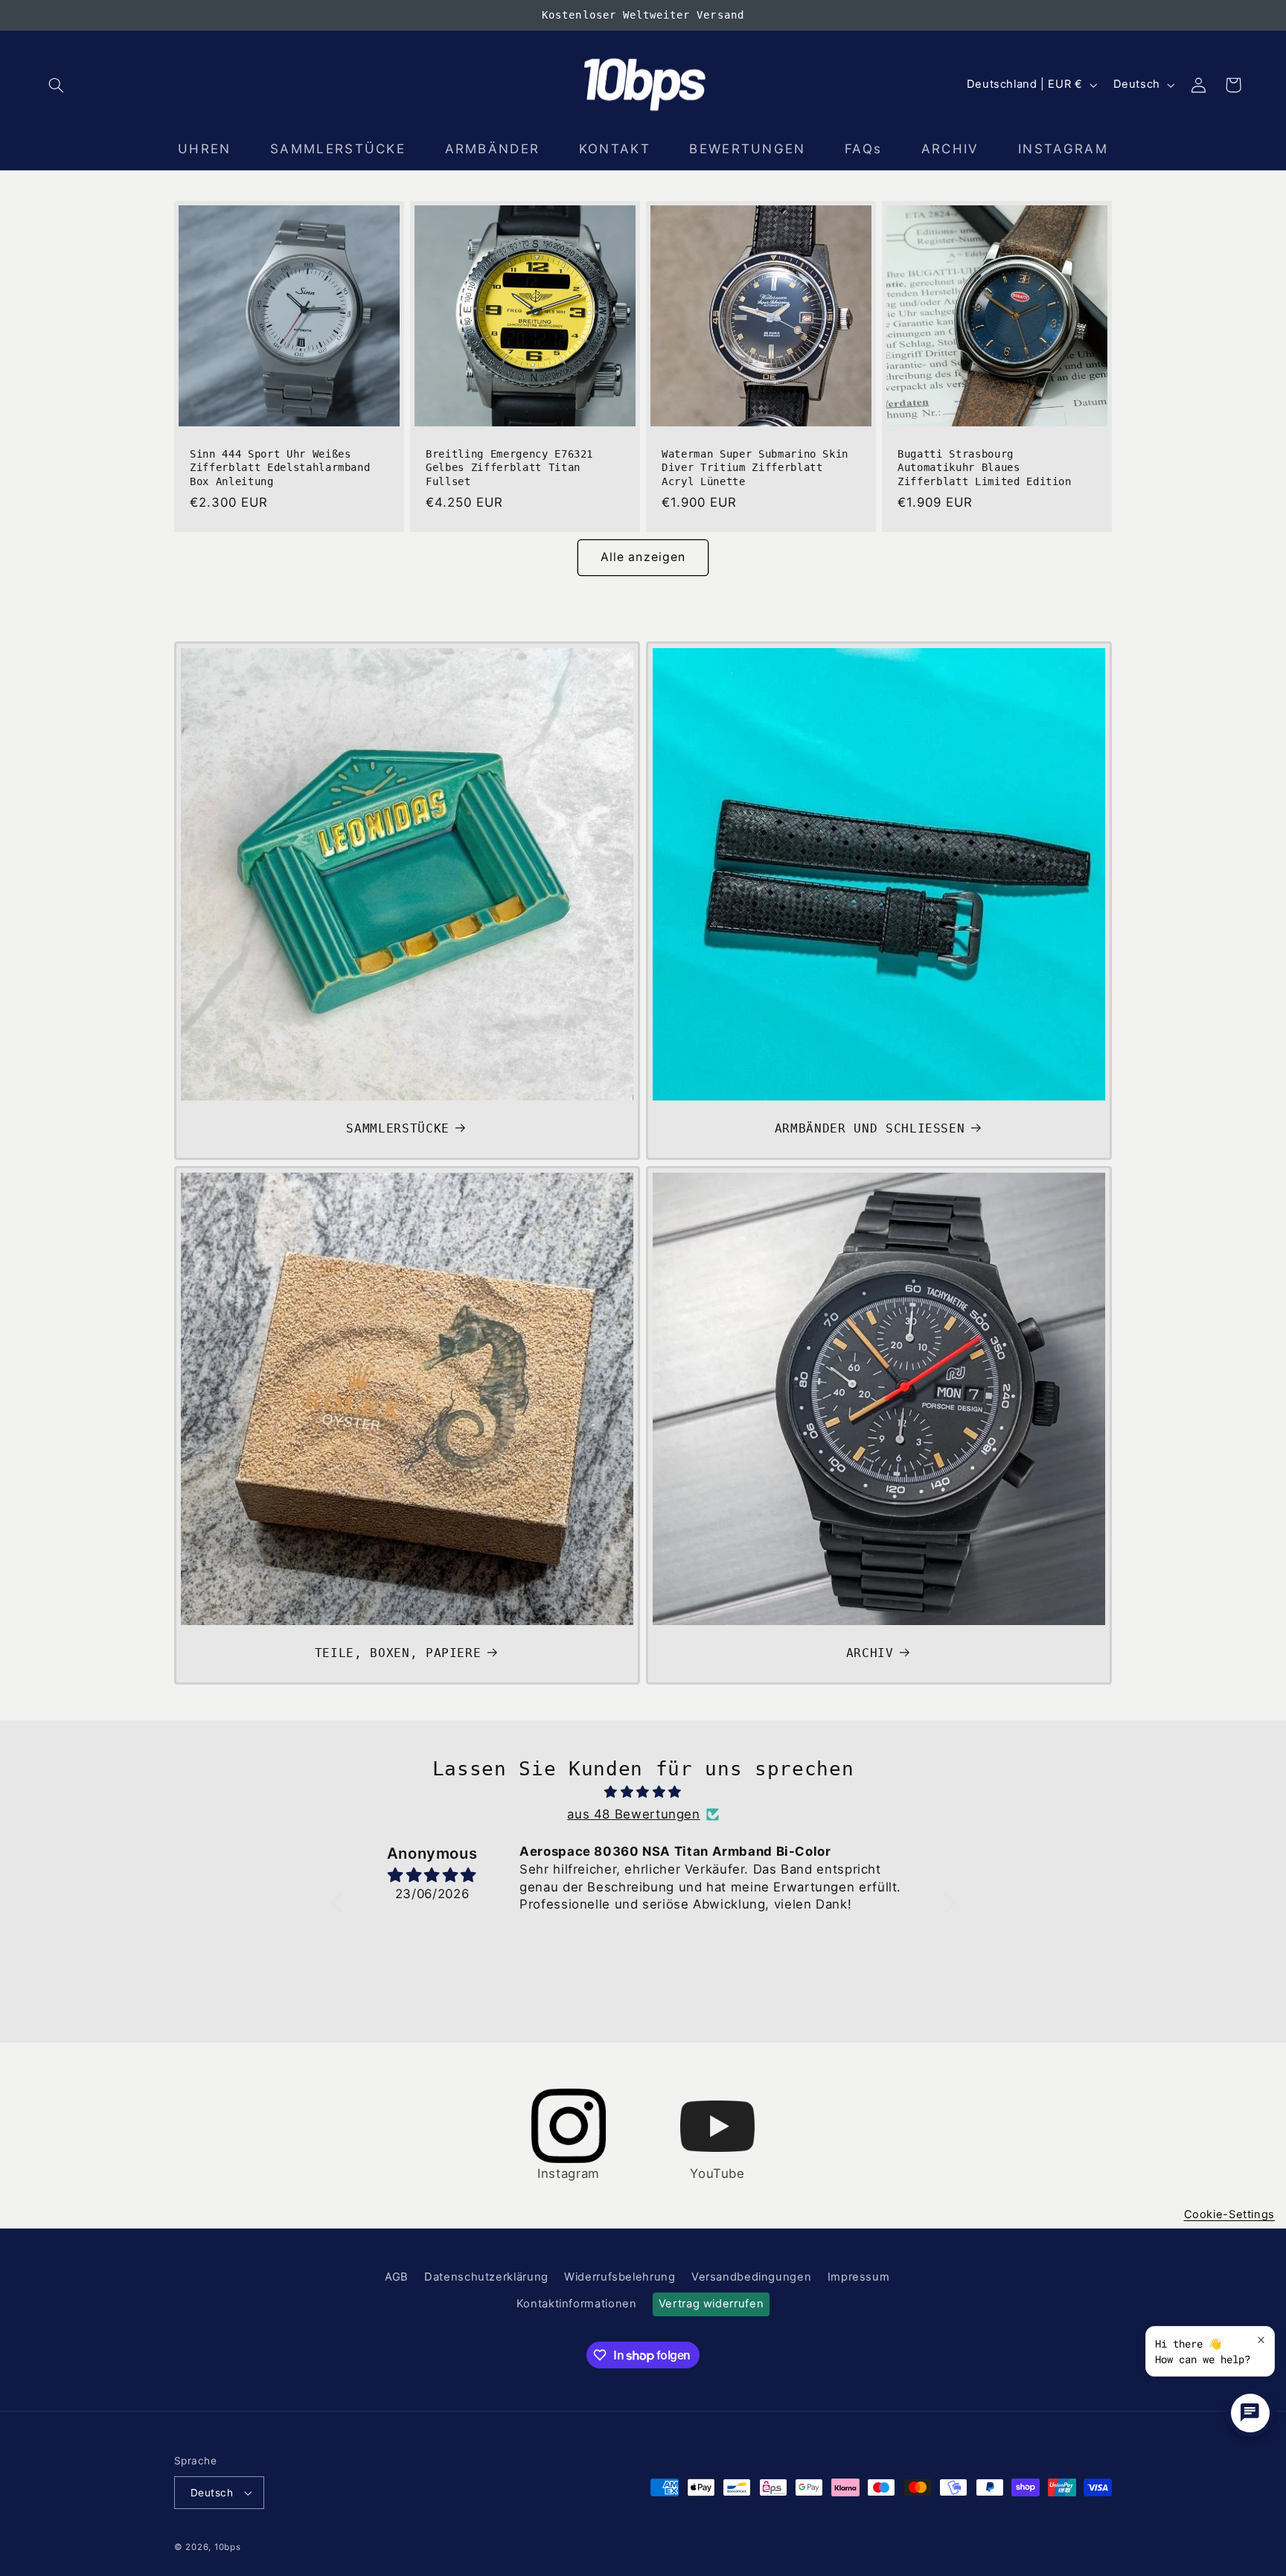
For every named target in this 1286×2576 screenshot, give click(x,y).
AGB (397, 2277)
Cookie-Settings (1229, 2214)
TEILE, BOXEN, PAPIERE (398, 1653)
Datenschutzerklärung (486, 2277)
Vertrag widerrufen (711, 2304)
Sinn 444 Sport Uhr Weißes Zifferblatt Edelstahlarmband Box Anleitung (280, 468)
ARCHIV (870, 1653)
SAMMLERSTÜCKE (398, 1128)
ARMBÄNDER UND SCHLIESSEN (870, 1128)
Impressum (859, 2277)
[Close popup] (1261, 2340)
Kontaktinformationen (577, 2304)
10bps (228, 2547)
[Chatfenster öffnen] (1250, 2413)
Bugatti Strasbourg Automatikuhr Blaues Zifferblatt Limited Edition (985, 468)
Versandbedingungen (751, 2277)
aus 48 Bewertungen (633, 1814)
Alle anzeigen (643, 557)
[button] (57, 85)
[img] (643, 1792)
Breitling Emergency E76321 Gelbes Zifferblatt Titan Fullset (509, 468)
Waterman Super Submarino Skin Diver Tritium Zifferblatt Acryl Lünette (755, 468)
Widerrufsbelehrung (620, 2277)
